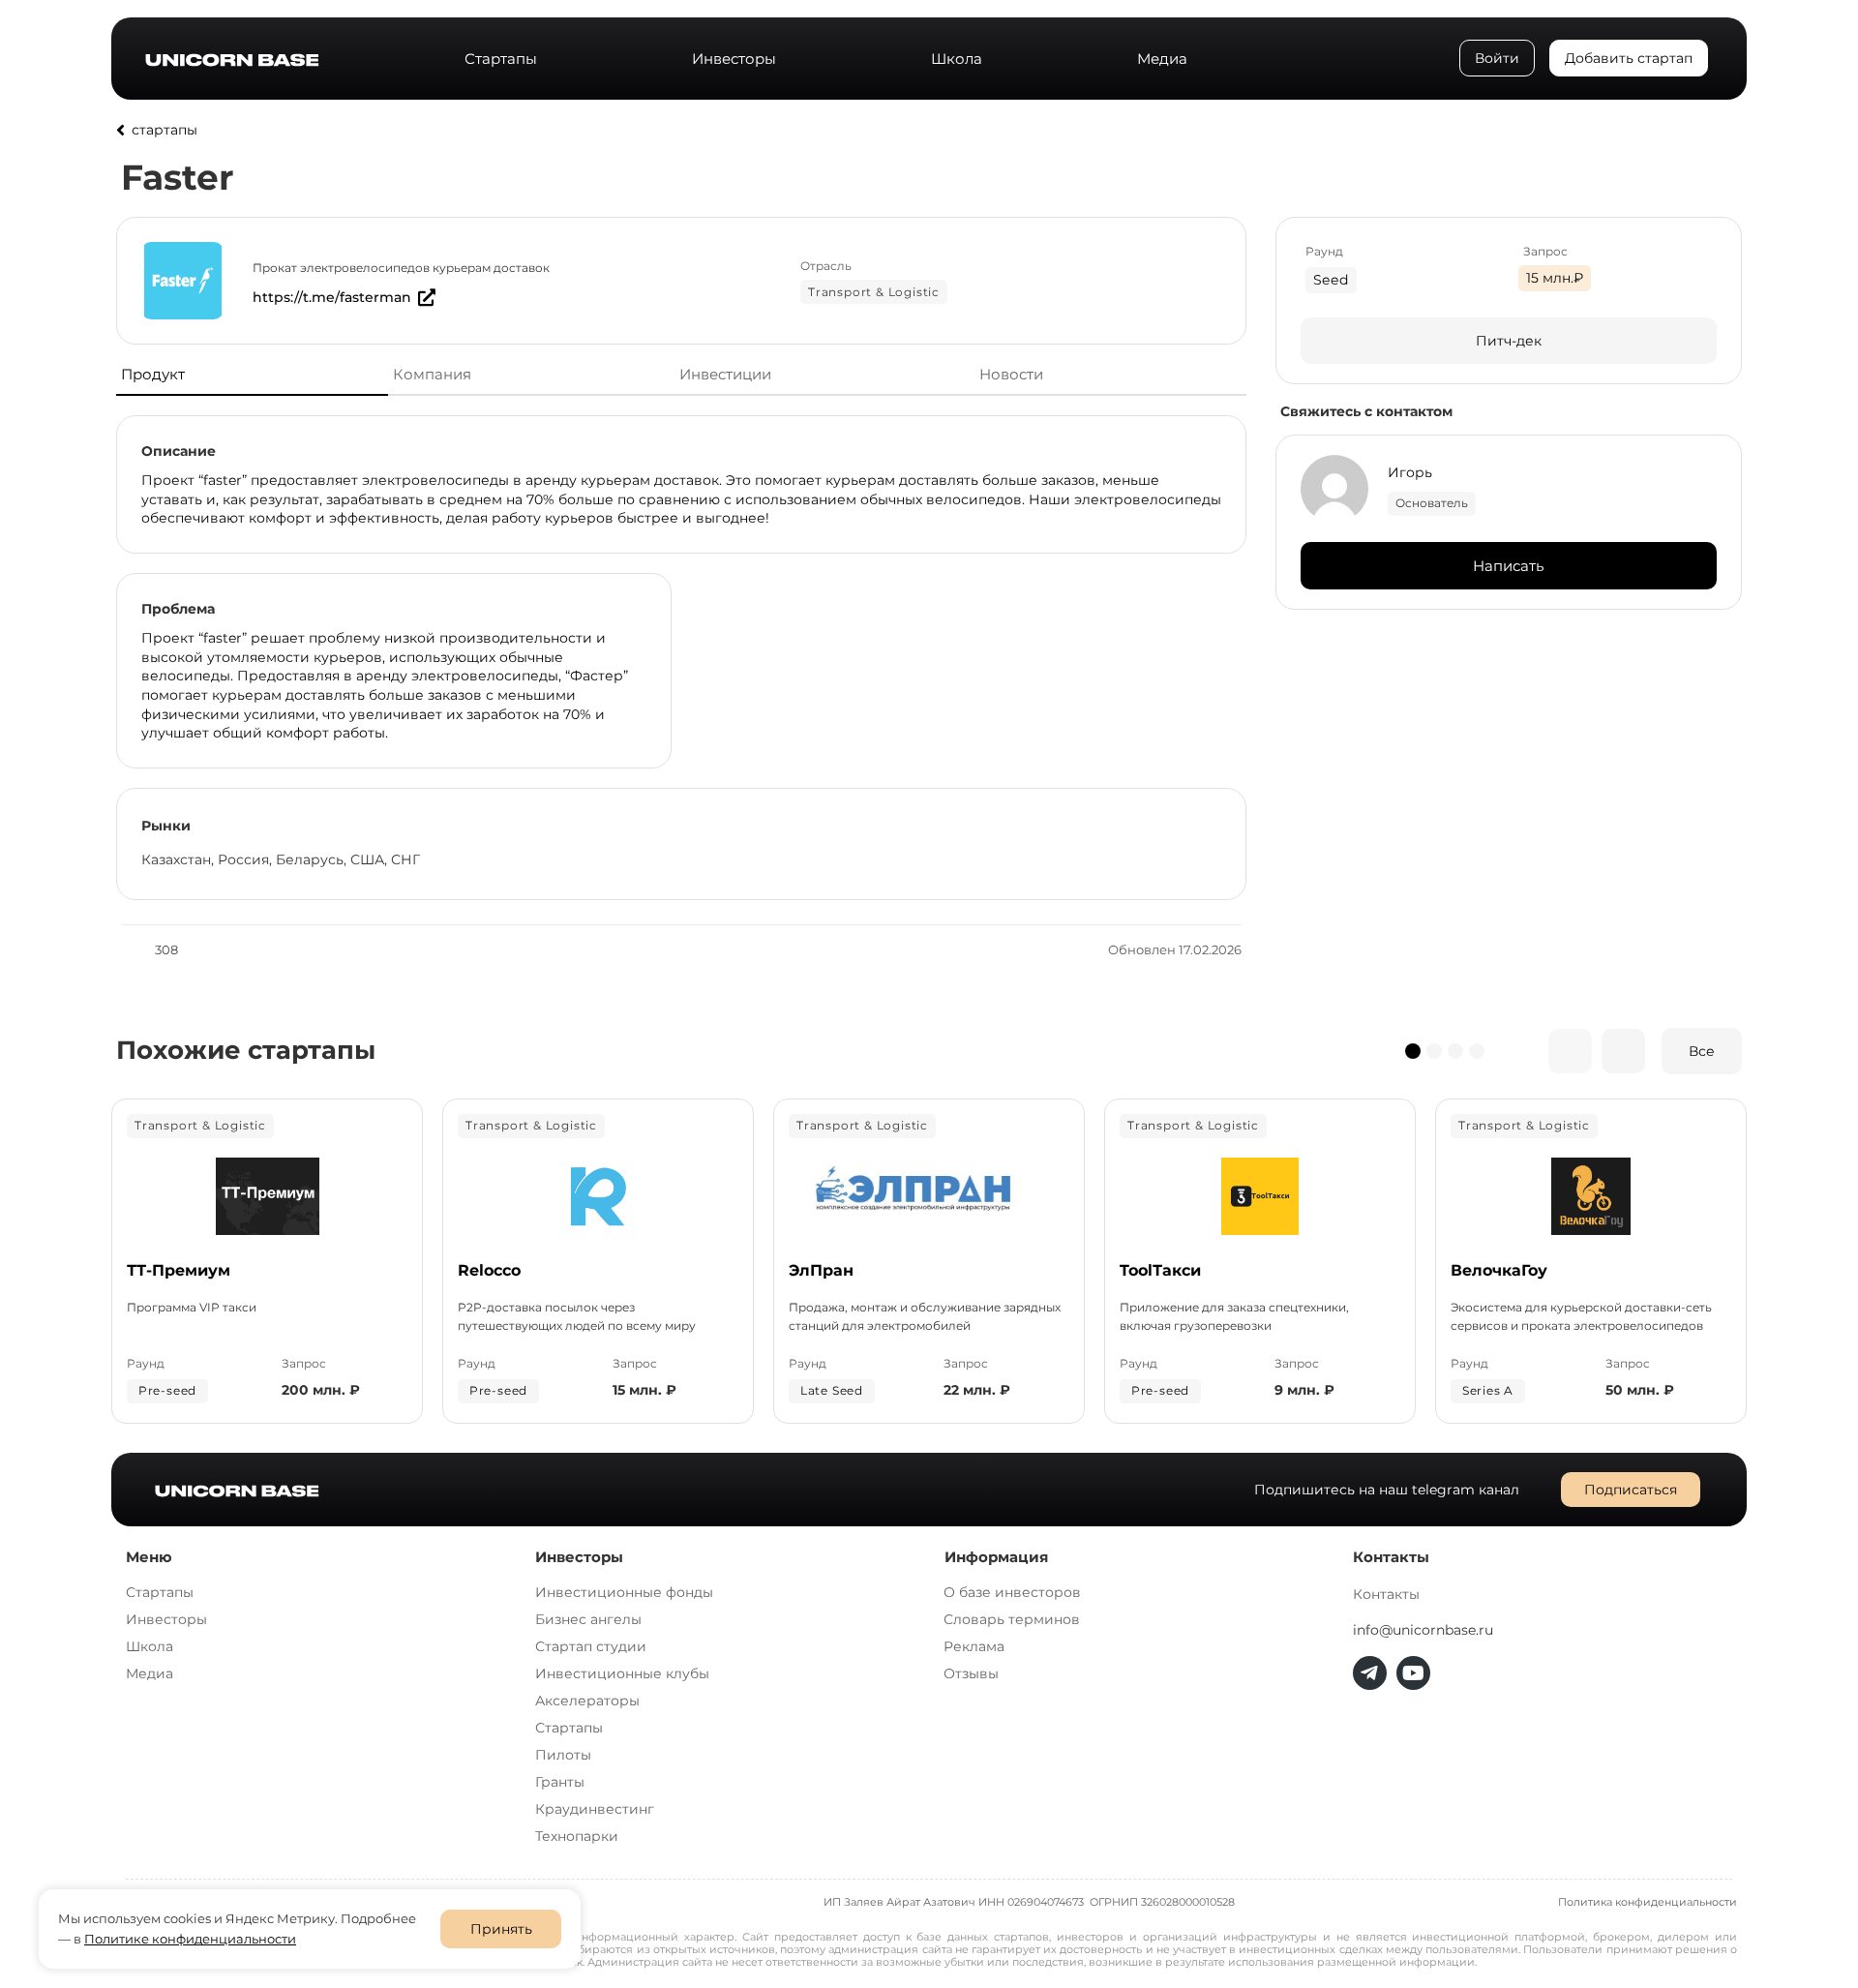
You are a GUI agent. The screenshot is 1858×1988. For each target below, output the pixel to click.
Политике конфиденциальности (190, 1939)
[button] (1413, 1051)
